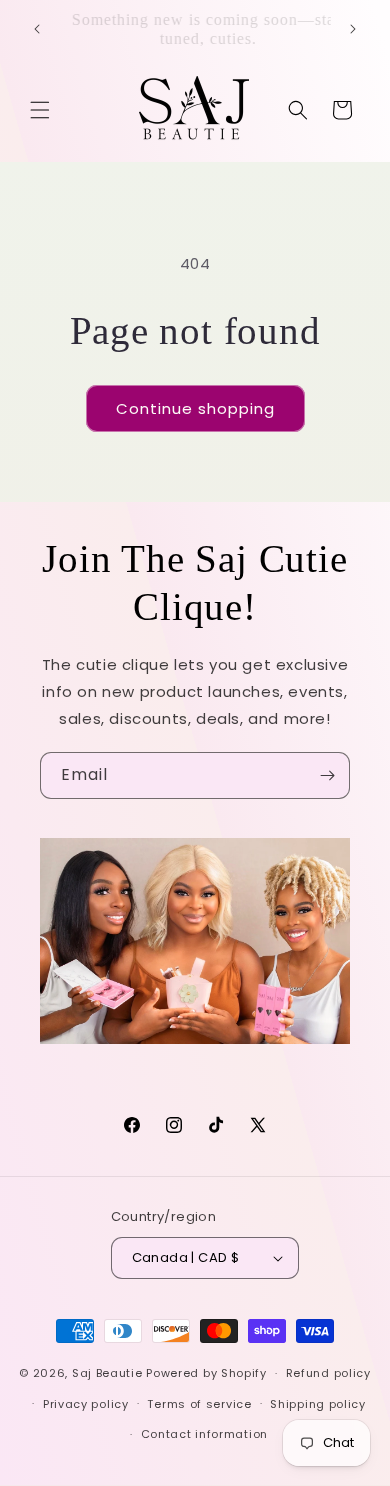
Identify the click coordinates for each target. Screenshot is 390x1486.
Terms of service (199, 1404)
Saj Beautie (109, 1373)
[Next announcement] (353, 29)
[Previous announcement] (37, 29)
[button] (40, 110)
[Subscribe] (327, 775)
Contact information (204, 1434)
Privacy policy (86, 1404)
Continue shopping (195, 408)
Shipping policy (318, 1404)
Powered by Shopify (206, 1373)
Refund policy (328, 1373)
